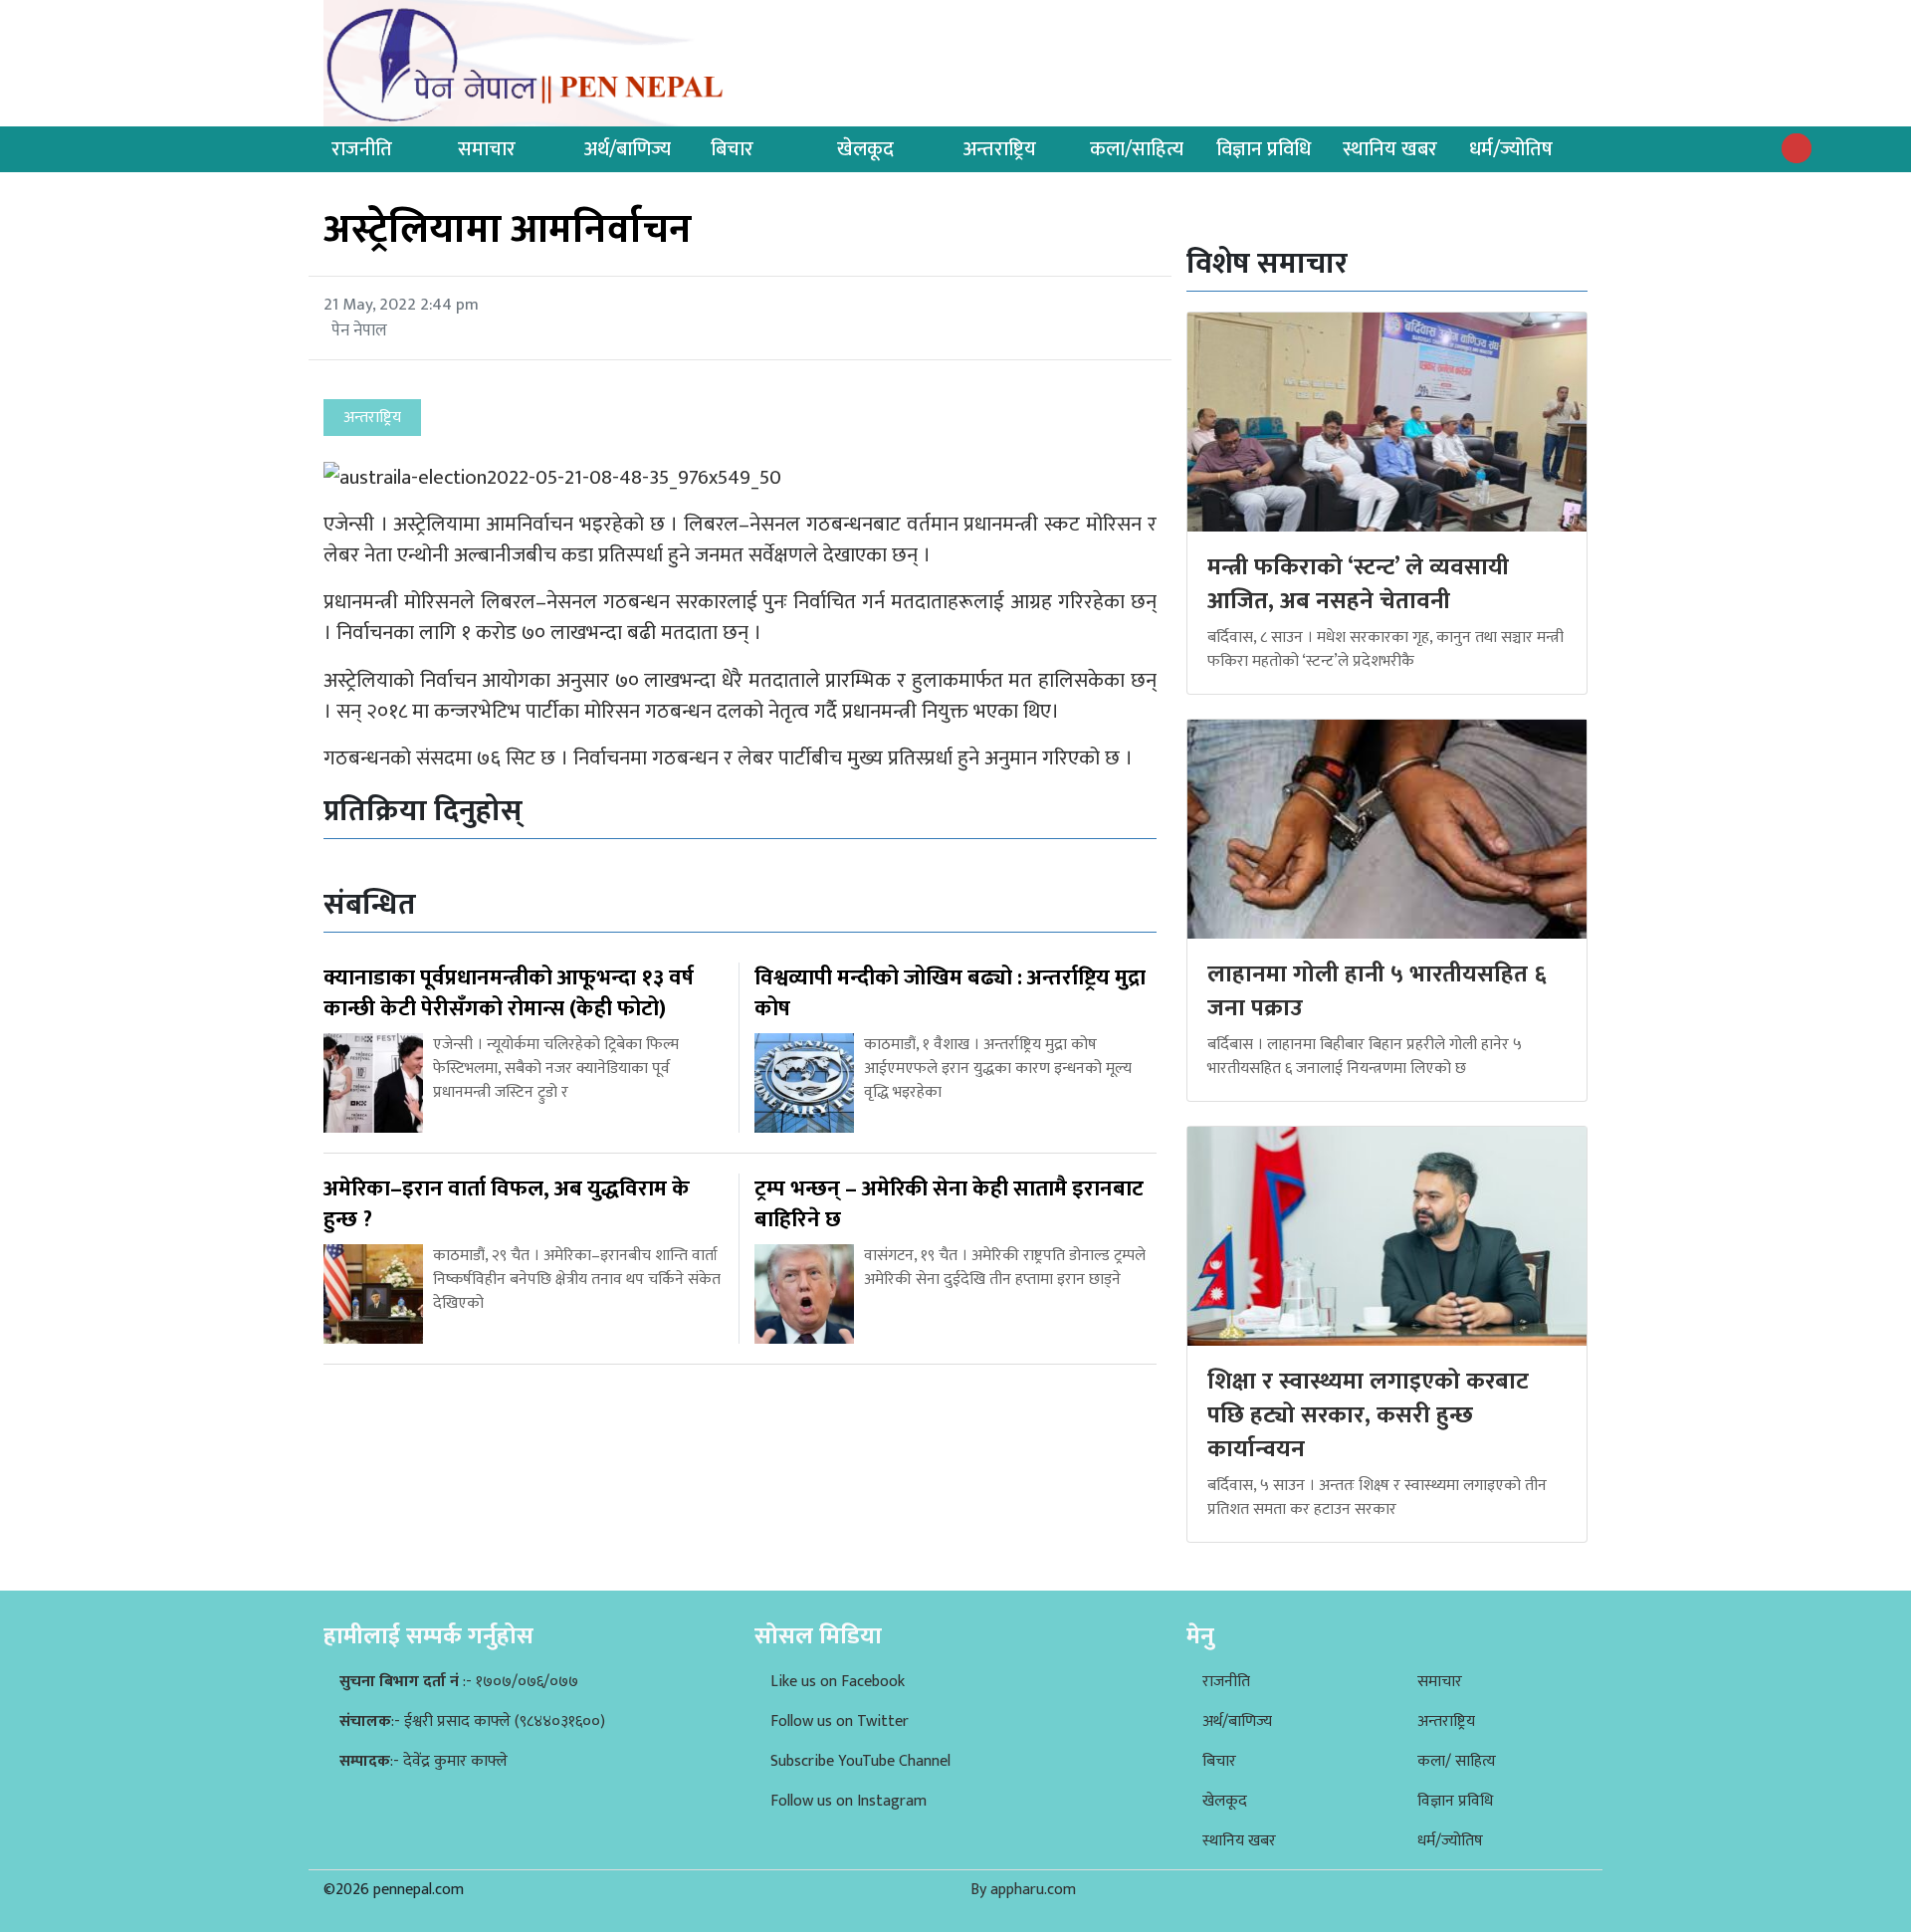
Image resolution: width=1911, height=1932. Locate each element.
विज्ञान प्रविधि (1264, 149)
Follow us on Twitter (840, 1721)
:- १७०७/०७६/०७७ (459, 1682)
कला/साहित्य (1137, 149)
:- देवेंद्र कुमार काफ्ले (424, 1761)
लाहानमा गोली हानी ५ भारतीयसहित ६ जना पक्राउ (1377, 991)
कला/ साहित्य (1457, 1761)
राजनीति (362, 149)
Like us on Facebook (838, 1682)
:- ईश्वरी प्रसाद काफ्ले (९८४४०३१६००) (472, 1721)
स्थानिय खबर (1390, 149)
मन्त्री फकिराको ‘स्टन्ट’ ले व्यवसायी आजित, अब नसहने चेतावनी (1358, 584)
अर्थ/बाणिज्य (628, 149)
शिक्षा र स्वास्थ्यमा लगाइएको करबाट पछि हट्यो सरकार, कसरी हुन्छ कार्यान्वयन (1368, 1415)
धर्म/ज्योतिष (1511, 149)
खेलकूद (865, 149)
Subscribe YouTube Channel (860, 1761)
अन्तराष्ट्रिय (1000, 149)
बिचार (732, 149)
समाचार (487, 149)
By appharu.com (1023, 1890)
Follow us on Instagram (849, 1801)
